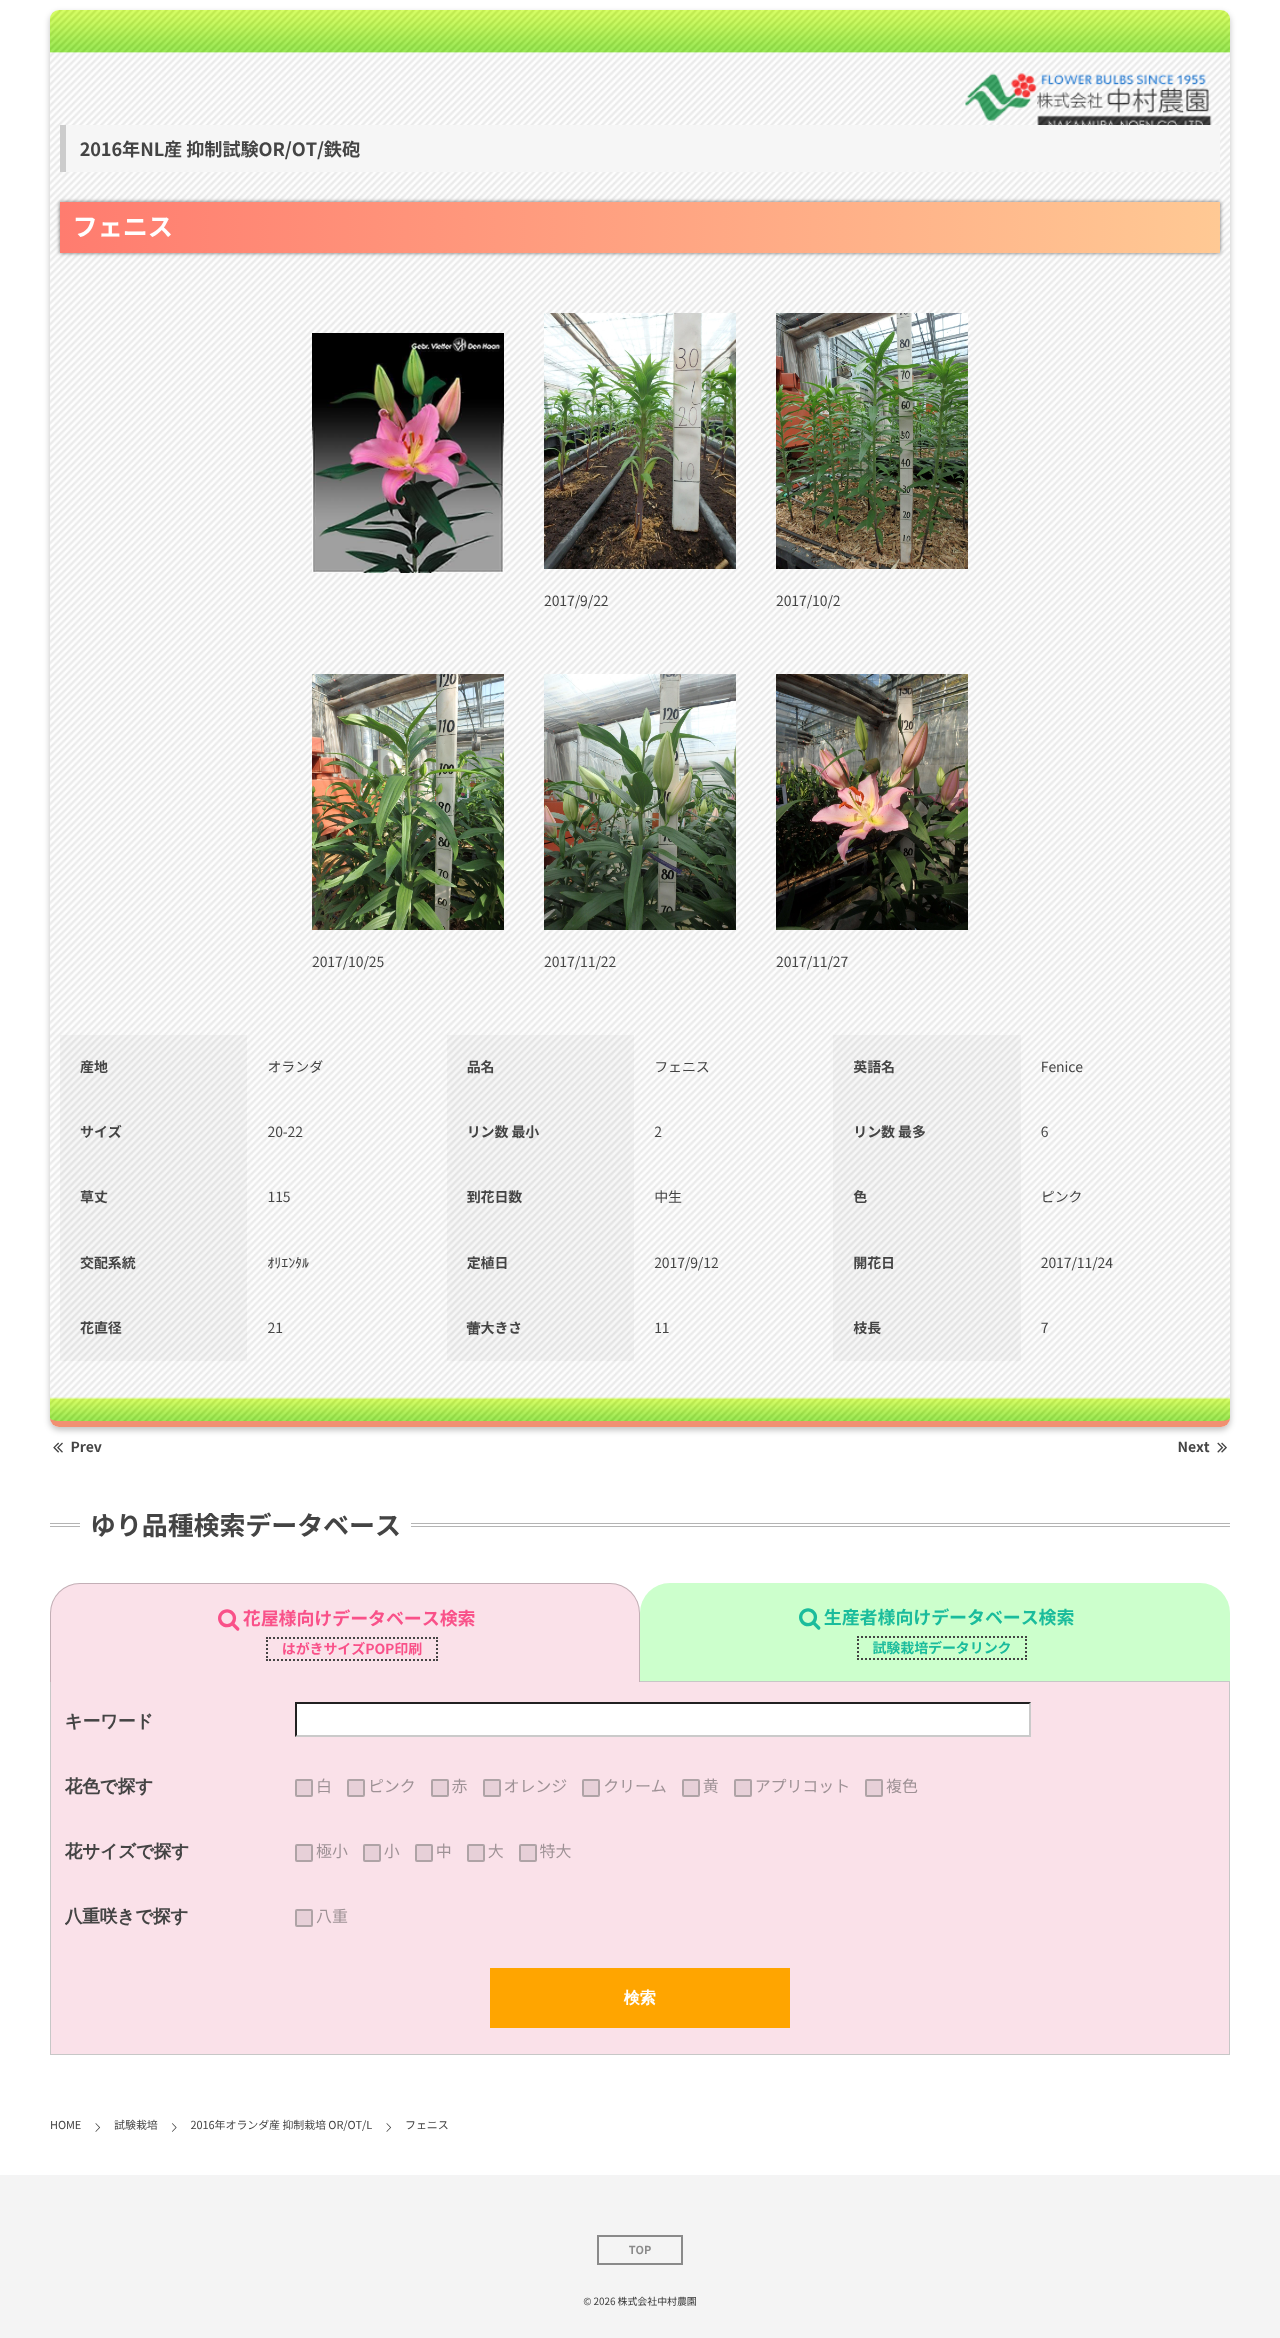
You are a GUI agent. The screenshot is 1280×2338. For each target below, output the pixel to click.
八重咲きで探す (127, 1916)
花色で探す (109, 1786)
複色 (902, 1786)
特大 (556, 1851)
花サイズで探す (127, 1851)
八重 (332, 1916)
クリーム (635, 1786)
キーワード (109, 1721)
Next (1194, 1447)
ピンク (392, 1786)
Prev (86, 1447)
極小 (332, 1851)
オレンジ (536, 1786)
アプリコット (802, 1786)
